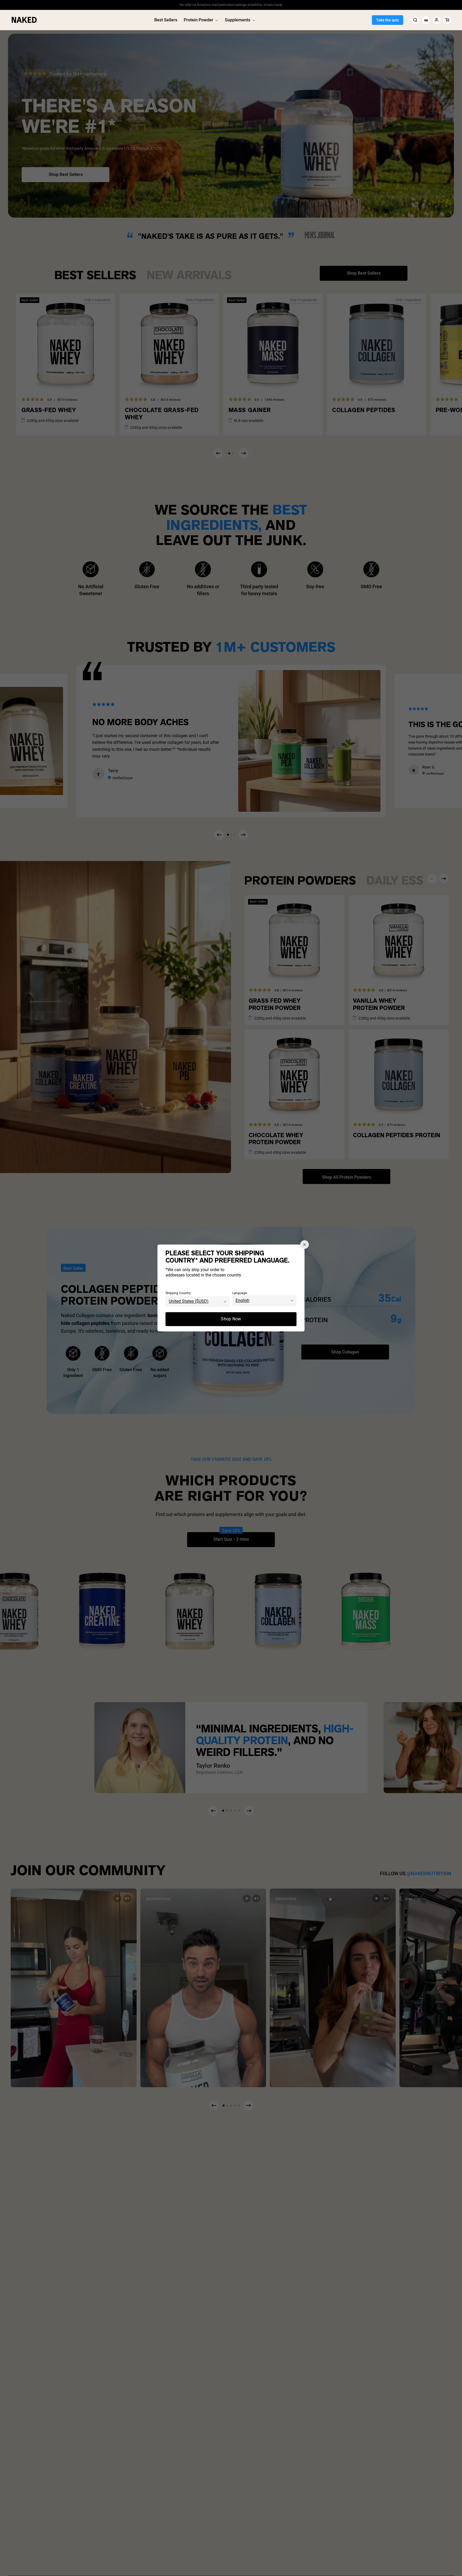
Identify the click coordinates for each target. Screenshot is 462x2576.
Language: (240, 1293)
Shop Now (231, 1319)
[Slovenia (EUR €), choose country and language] (426, 20)
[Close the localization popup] (305, 1244)
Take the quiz (388, 20)
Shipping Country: (178, 1293)
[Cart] (447, 20)
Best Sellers (166, 20)
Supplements (238, 20)
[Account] (437, 20)
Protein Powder (199, 20)
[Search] (415, 20)
